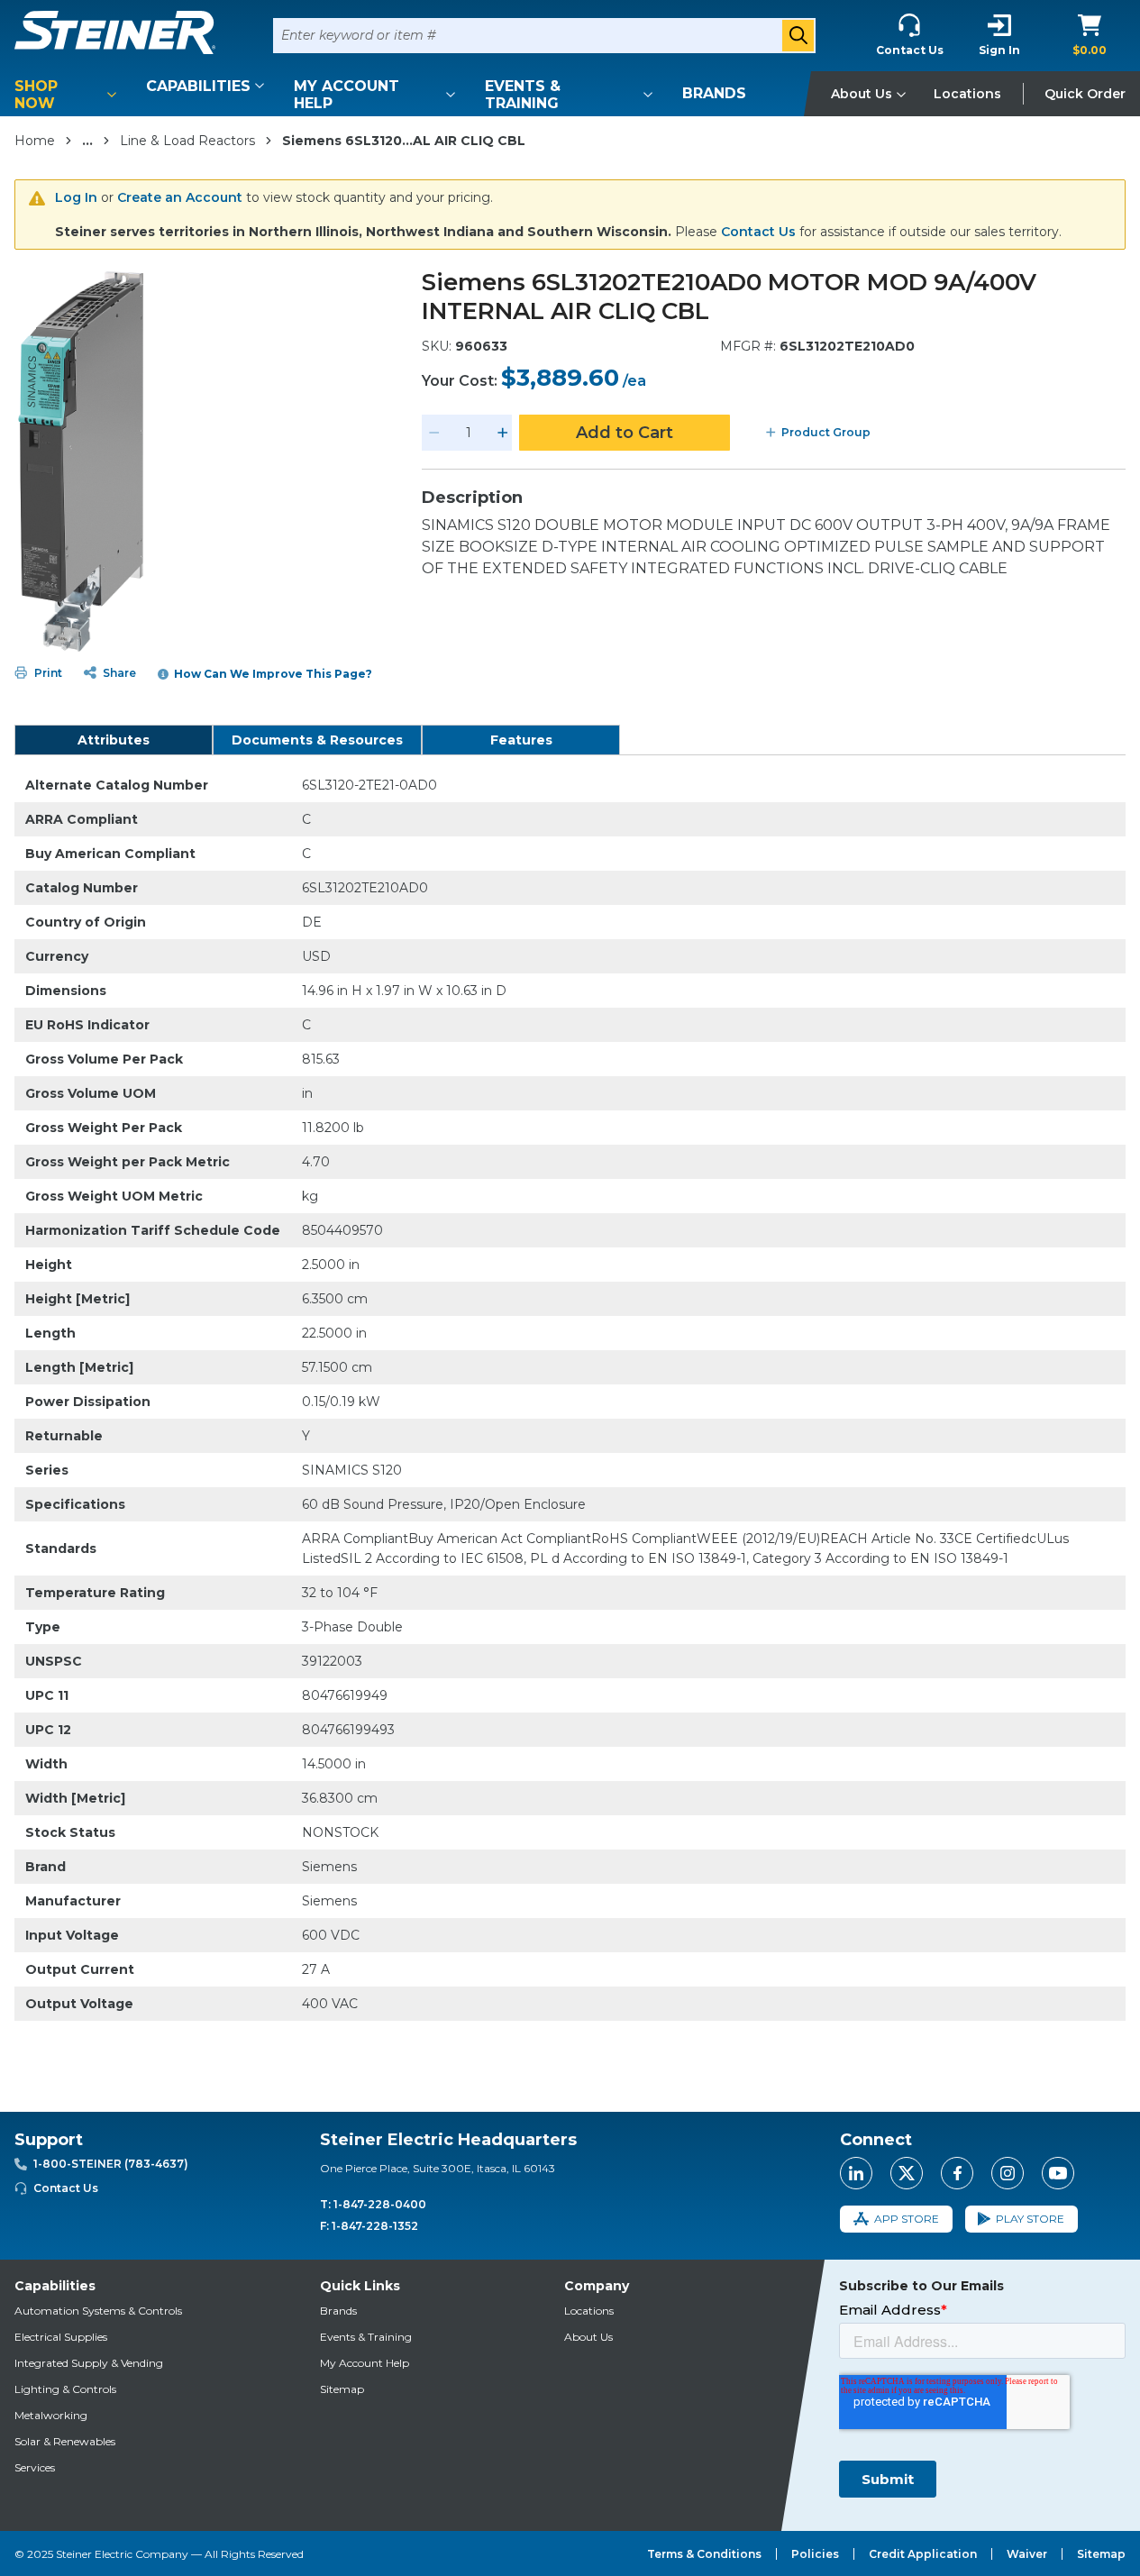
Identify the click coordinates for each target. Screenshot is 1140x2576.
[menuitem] (68, 95)
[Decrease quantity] (434, 433)
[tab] (114, 740)
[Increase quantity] (503, 433)
